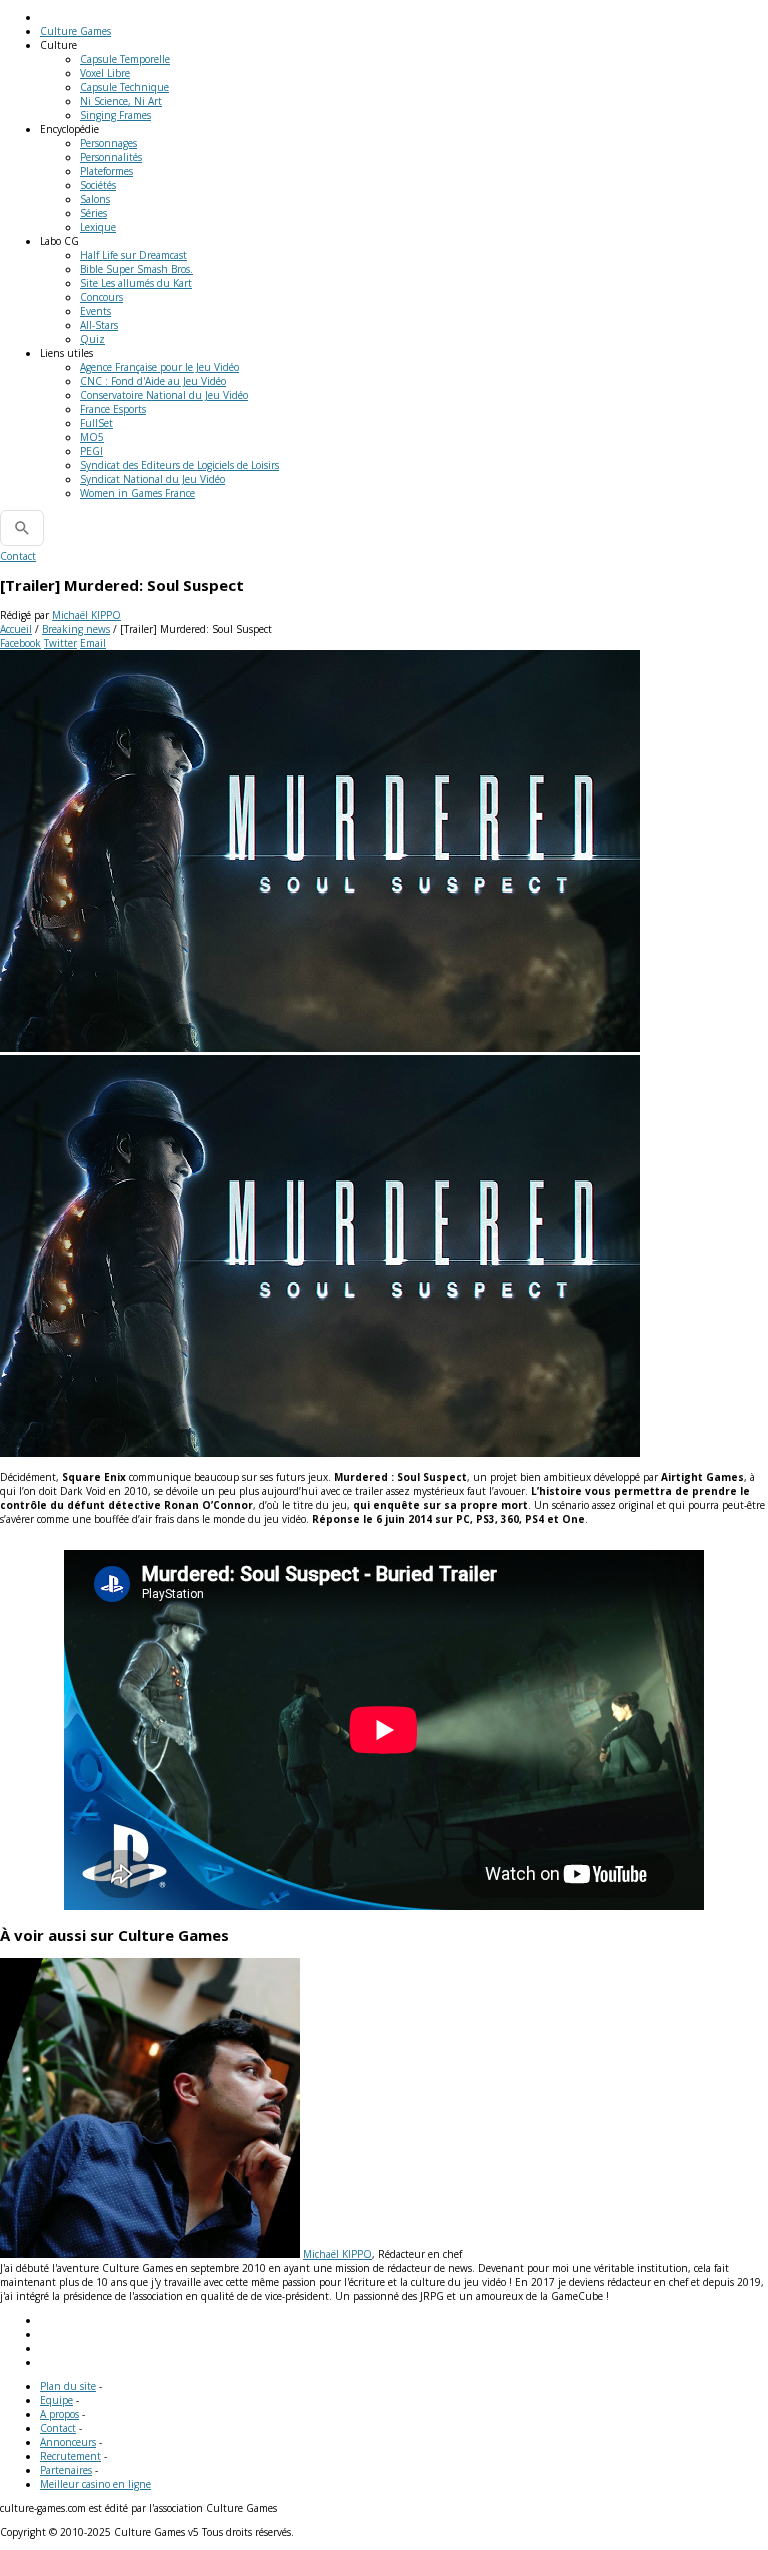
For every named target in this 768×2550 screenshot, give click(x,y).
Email (93, 643)
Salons (95, 199)
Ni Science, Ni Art (121, 101)
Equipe (56, 2400)
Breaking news (76, 629)
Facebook (20, 643)
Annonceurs (68, 2442)
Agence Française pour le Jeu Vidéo (159, 367)
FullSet (96, 423)
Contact (18, 556)
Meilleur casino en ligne (95, 2484)
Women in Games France (137, 493)
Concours (101, 297)
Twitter (60, 643)
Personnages (108, 143)
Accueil (16, 629)
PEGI (91, 451)
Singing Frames (115, 115)
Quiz (92, 339)
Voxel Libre (105, 73)
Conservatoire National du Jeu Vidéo (164, 395)
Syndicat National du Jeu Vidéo (152, 479)
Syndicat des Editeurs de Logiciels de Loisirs (179, 465)
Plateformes (106, 171)
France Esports (113, 409)
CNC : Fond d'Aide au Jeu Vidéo (153, 381)
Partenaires (66, 2470)
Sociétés (98, 185)
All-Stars (99, 325)
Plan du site (68, 2386)
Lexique (98, 227)
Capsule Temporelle (125, 59)
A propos (59, 2414)
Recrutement (70, 2456)
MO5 (92, 437)
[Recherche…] (22, 528)
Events (95, 311)
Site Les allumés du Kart (136, 283)
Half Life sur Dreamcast (133, 255)
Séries (93, 213)
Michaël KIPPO (86, 615)
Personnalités (111, 157)
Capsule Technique (124, 87)
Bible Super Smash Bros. (136, 269)
